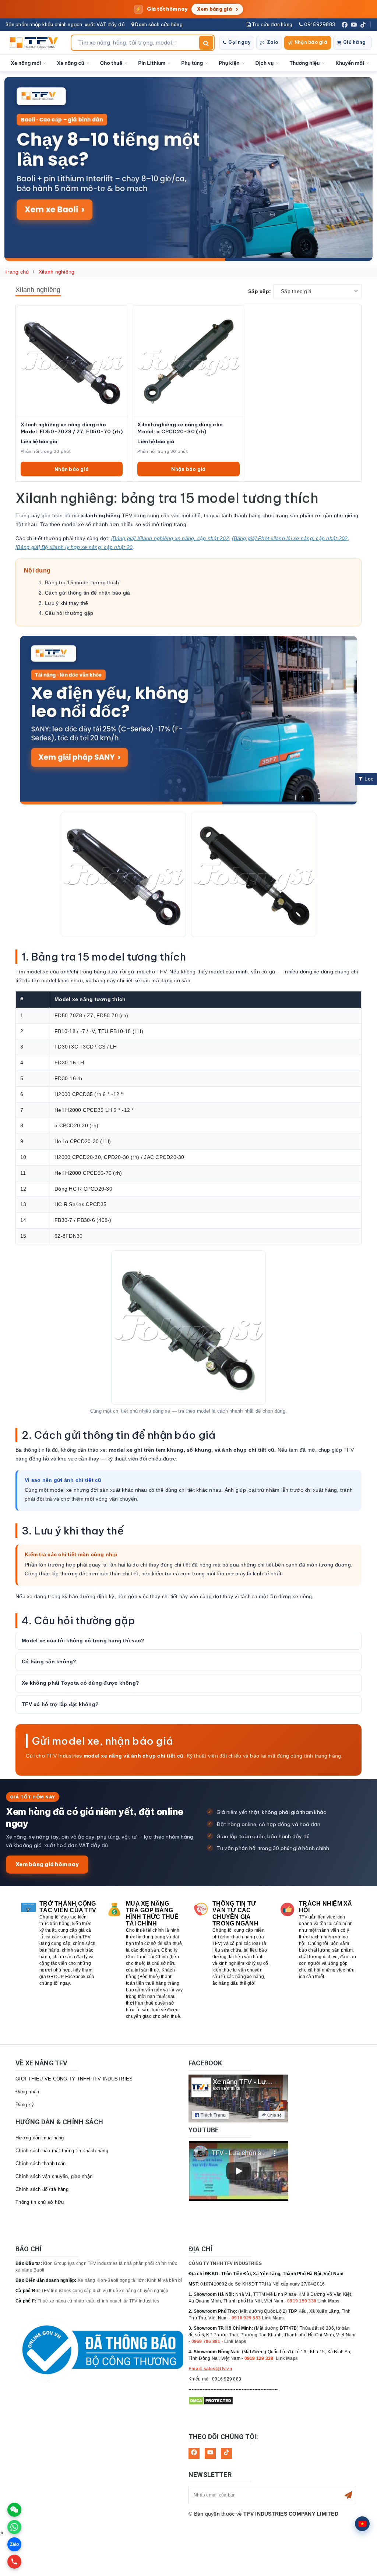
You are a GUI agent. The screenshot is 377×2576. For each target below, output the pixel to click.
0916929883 (319, 24)
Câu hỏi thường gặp (69, 613)
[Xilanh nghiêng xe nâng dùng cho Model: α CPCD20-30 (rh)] (188, 361)
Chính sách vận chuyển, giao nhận (54, 2176)
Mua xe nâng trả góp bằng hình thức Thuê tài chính (152, 1914)
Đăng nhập (27, 2092)
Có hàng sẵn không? (49, 1661)
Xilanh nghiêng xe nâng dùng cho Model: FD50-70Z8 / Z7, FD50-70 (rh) (72, 428)
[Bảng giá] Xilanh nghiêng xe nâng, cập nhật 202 (170, 538)
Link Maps (328, 2301)
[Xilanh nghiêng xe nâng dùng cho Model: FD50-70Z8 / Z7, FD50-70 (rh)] (72, 361)
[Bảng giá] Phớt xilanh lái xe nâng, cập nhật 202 (290, 538)
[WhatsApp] (14, 2527)
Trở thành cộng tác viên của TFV (68, 1907)
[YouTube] (354, 25)
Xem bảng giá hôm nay (47, 1864)
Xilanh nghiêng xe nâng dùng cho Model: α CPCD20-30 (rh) (180, 428)
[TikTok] (363, 25)
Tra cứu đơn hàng (272, 24)
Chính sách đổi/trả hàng (42, 2189)
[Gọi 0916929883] (14, 2562)
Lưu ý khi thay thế (67, 603)
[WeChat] (14, 2510)
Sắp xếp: (260, 291)
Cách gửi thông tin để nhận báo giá (88, 593)
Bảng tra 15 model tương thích (82, 582)
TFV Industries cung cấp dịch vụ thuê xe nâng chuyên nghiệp (105, 2291)
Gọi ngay (239, 42)
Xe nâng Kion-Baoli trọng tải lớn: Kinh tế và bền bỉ (130, 2280)
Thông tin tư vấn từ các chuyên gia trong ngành (235, 1914)
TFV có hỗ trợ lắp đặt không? (60, 1704)
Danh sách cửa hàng (158, 24)
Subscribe (348, 2495)
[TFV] (36, 43)
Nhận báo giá (311, 42)
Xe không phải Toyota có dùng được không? (80, 1683)
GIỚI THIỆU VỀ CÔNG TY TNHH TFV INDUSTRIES (74, 2079)
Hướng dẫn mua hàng (40, 2138)
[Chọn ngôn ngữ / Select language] (362, 2524)
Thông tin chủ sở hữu (40, 2202)
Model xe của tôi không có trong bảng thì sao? (83, 1641)
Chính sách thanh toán (40, 2163)
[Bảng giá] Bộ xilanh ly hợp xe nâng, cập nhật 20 (74, 547)
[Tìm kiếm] (206, 43)
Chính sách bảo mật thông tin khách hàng (62, 2151)
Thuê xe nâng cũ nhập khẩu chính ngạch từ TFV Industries (98, 2301)
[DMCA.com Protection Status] (211, 2401)
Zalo (273, 42)
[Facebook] (345, 25)
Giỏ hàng (354, 42)
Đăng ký (25, 2105)
